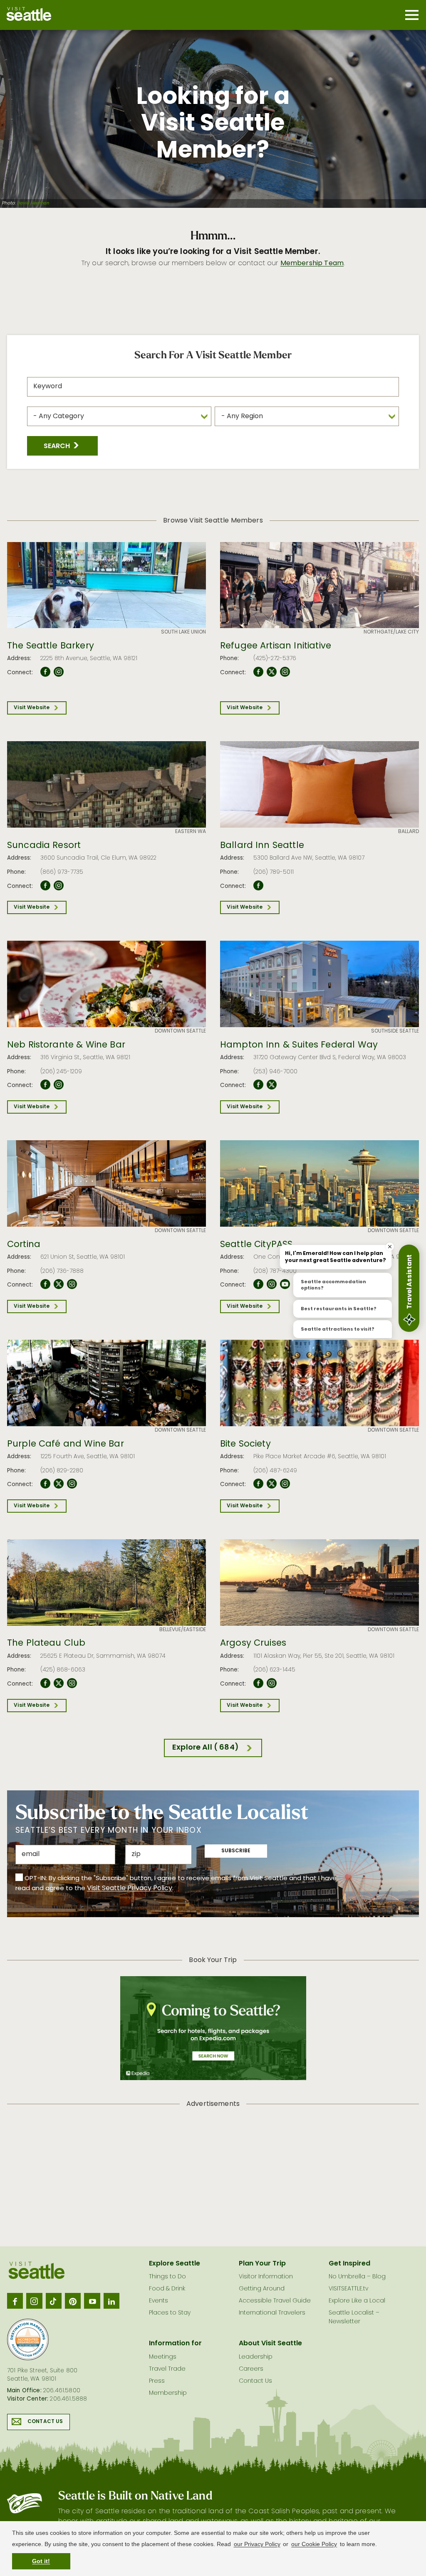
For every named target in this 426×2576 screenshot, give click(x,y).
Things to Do (167, 2277)
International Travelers (272, 2313)
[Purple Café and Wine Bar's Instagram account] (72, 1484)
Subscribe (236, 1851)
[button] (62, 446)
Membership (168, 2393)
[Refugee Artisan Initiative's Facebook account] (258, 672)
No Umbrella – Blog (357, 2277)
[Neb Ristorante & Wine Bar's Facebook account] (45, 1085)
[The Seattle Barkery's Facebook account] (45, 672)
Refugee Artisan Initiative (276, 646)
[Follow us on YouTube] (92, 2301)
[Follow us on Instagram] (34, 2301)
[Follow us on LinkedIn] (111, 2301)
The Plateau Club (46, 1644)
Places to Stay (170, 2313)
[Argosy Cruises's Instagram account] (272, 1684)
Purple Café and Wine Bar (66, 1445)
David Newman (33, 204)
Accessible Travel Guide (275, 2301)
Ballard (409, 832)
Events (159, 2301)
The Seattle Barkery (51, 646)
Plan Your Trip (262, 2264)
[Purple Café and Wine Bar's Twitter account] (59, 1484)
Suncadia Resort (44, 846)
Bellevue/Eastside (183, 1630)
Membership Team (312, 264)
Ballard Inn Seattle (262, 846)
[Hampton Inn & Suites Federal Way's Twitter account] (272, 1085)
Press (157, 2381)
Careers (251, 2369)
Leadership (256, 2357)
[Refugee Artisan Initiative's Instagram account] (285, 672)
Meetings (163, 2357)
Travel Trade (167, 2369)
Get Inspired (349, 2264)
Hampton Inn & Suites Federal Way (299, 1045)
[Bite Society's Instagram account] (285, 1484)
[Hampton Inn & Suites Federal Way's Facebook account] (258, 1085)
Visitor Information (266, 2277)
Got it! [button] (41, 2561)
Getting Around (262, 2289)
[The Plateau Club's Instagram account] (72, 1684)
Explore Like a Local (357, 2301)
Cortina (24, 1245)
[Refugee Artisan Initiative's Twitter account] (272, 672)
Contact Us (45, 2422)
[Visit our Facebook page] (15, 2301)
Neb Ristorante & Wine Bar (66, 1045)
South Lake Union (183, 632)
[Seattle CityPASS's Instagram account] (272, 1284)
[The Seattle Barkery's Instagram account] (59, 672)
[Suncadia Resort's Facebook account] (45, 886)
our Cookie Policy (314, 2544)
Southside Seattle (395, 1031)
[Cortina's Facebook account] (45, 1284)
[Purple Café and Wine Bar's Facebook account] (45, 1484)
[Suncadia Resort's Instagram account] (59, 886)
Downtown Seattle (180, 1031)
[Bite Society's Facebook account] (258, 1484)
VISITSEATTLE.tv (348, 2289)
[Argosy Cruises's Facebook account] (258, 1684)
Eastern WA (191, 832)
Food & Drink (167, 2289)
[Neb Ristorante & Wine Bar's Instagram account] (59, 1085)
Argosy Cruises (253, 1644)
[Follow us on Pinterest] (73, 2301)
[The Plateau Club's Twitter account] (59, 1684)
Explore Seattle (175, 2264)
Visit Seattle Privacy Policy (130, 1888)
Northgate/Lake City (391, 632)
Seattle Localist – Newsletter (354, 2317)
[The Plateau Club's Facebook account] (45, 1684)
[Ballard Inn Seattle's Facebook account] (258, 886)
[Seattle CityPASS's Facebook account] (258, 1284)
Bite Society (245, 1445)
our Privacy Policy (257, 2544)
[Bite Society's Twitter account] (272, 1484)
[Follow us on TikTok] (54, 2301)
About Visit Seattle (270, 2344)
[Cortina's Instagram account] (72, 1284)
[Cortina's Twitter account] (59, 1284)
